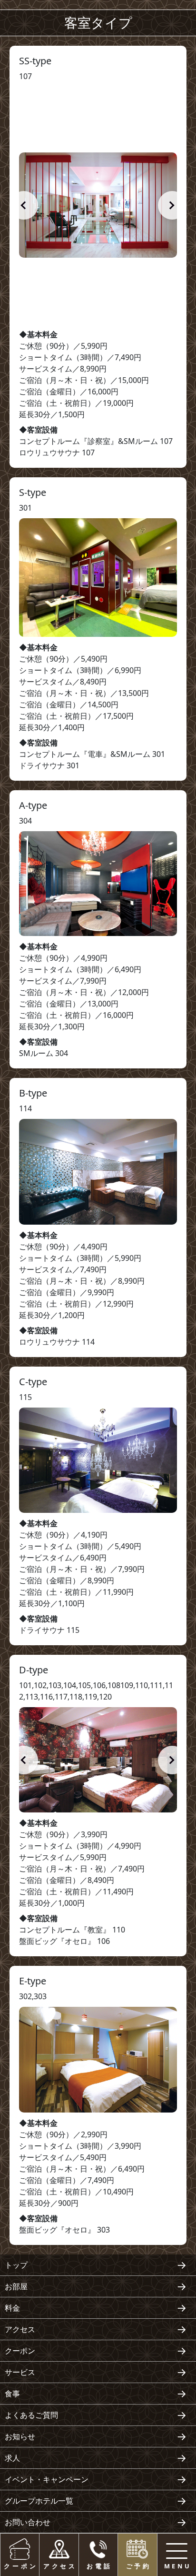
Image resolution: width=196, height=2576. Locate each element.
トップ (16, 2265)
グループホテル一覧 (39, 2501)
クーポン (20, 2351)
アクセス (20, 2329)
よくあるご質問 (31, 2415)
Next (172, 205)
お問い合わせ (28, 2522)
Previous (24, 205)
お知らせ (20, 2436)
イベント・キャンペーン (47, 2479)
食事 (12, 2394)
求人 (12, 2458)
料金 (12, 2308)
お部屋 (16, 2286)
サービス (20, 2372)
